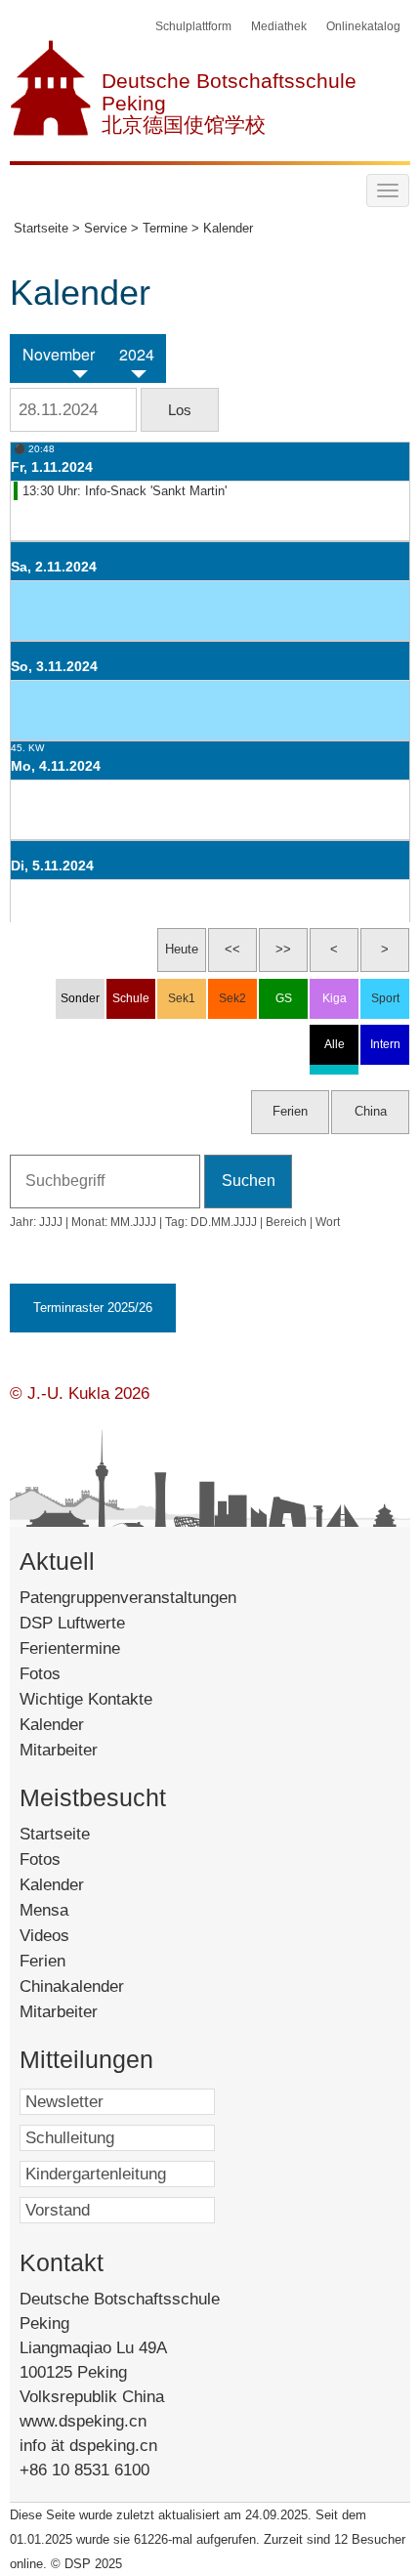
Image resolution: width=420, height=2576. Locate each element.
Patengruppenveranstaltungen (128, 1598)
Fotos (40, 1674)
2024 (137, 355)
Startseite (85, 1834)
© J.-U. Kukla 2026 (80, 1394)
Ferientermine (70, 1648)
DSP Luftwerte (72, 1623)
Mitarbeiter (59, 1750)
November (59, 355)
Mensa (71, 1910)
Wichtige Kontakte (86, 1699)
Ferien (65, 1961)
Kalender (52, 1725)
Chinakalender (95, 1986)
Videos (71, 1936)
